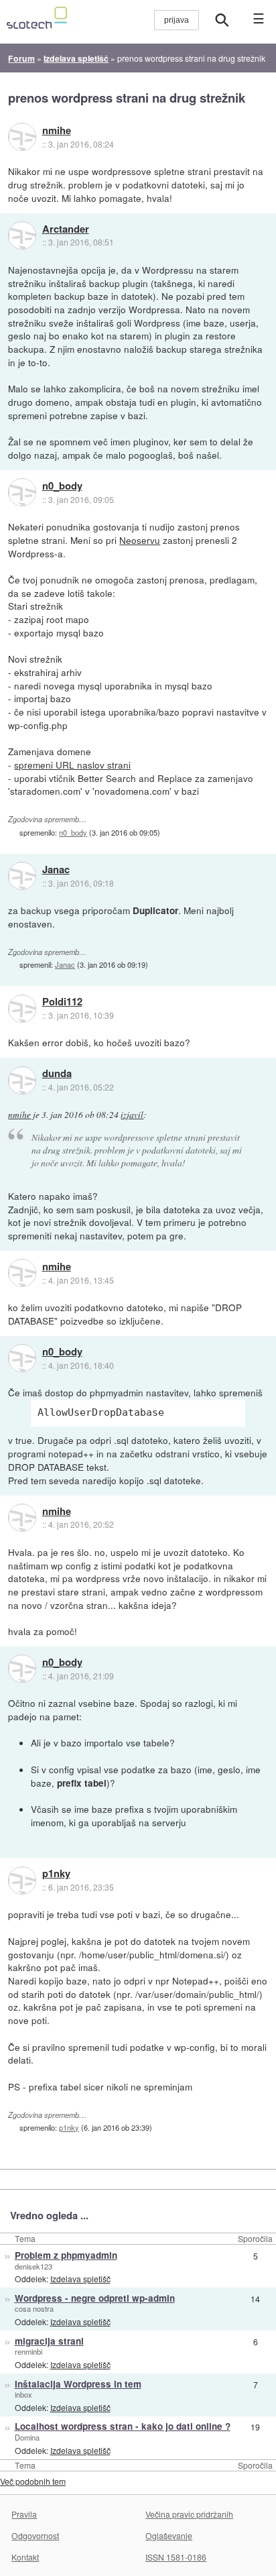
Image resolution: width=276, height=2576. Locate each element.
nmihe (57, 131)
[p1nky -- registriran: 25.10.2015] (22, 1881)
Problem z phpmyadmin (66, 2255)
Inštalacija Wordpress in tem (78, 2384)
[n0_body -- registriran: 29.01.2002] (22, 492)
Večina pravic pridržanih (189, 2514)
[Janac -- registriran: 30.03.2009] (22, 876)
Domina (27, 2437)
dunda (57, 1074)
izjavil (132, 1115)
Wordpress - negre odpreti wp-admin (95, 2298)
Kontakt (25, 2557)
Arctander (66, 229)
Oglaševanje (169, 2535)
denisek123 (33, 2266)
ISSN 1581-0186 (176, 2557)
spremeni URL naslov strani (72, 765)
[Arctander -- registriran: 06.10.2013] (22, 235)
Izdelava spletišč (80, 2279)
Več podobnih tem (33, 2481)
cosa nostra (34, 2308)
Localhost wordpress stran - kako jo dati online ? (123, 2426)
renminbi (28, 2351)
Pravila (24, 2514)
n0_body (62, 486)
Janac (56, 870)
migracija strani (49, 2341)
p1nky (56, 1874)
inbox (23, 2394)
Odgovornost (35, 2535)
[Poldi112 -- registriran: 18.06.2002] (22, 1009)
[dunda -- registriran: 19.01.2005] (22, 1080)
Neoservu (140, 540)
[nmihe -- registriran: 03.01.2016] (22, 137)
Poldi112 (62, 1002)
